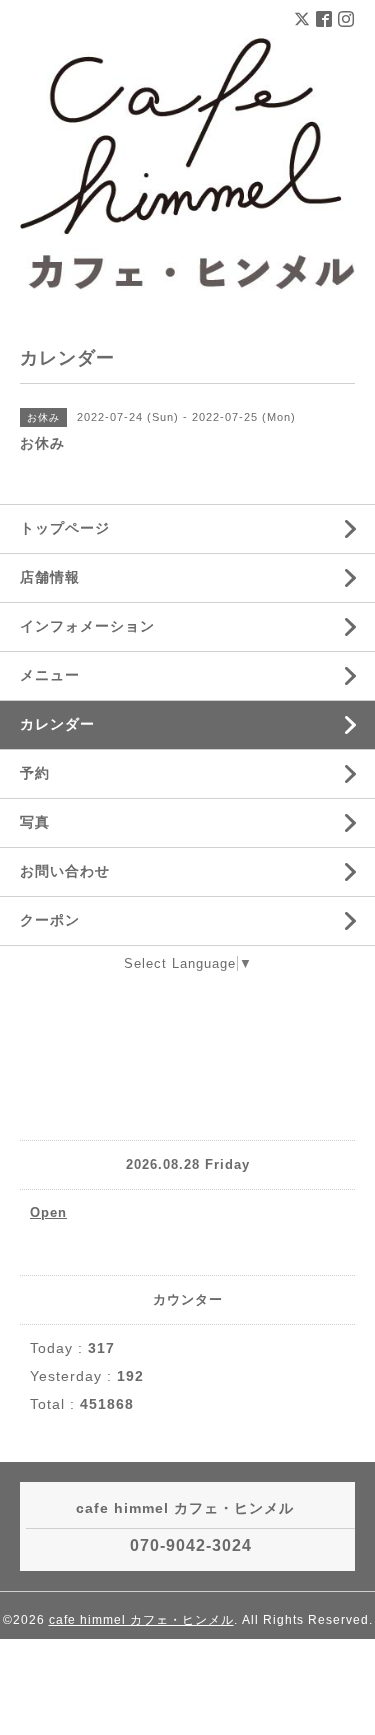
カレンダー (57, 724)
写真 (35, 822)
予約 (35, 773)
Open (48, 1212)
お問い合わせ (65, 871)
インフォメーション (87, 626)
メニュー (50, 675)
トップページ (65, 528)
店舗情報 (50, 577)
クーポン (50, 920)
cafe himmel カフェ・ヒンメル (141, 1620)
